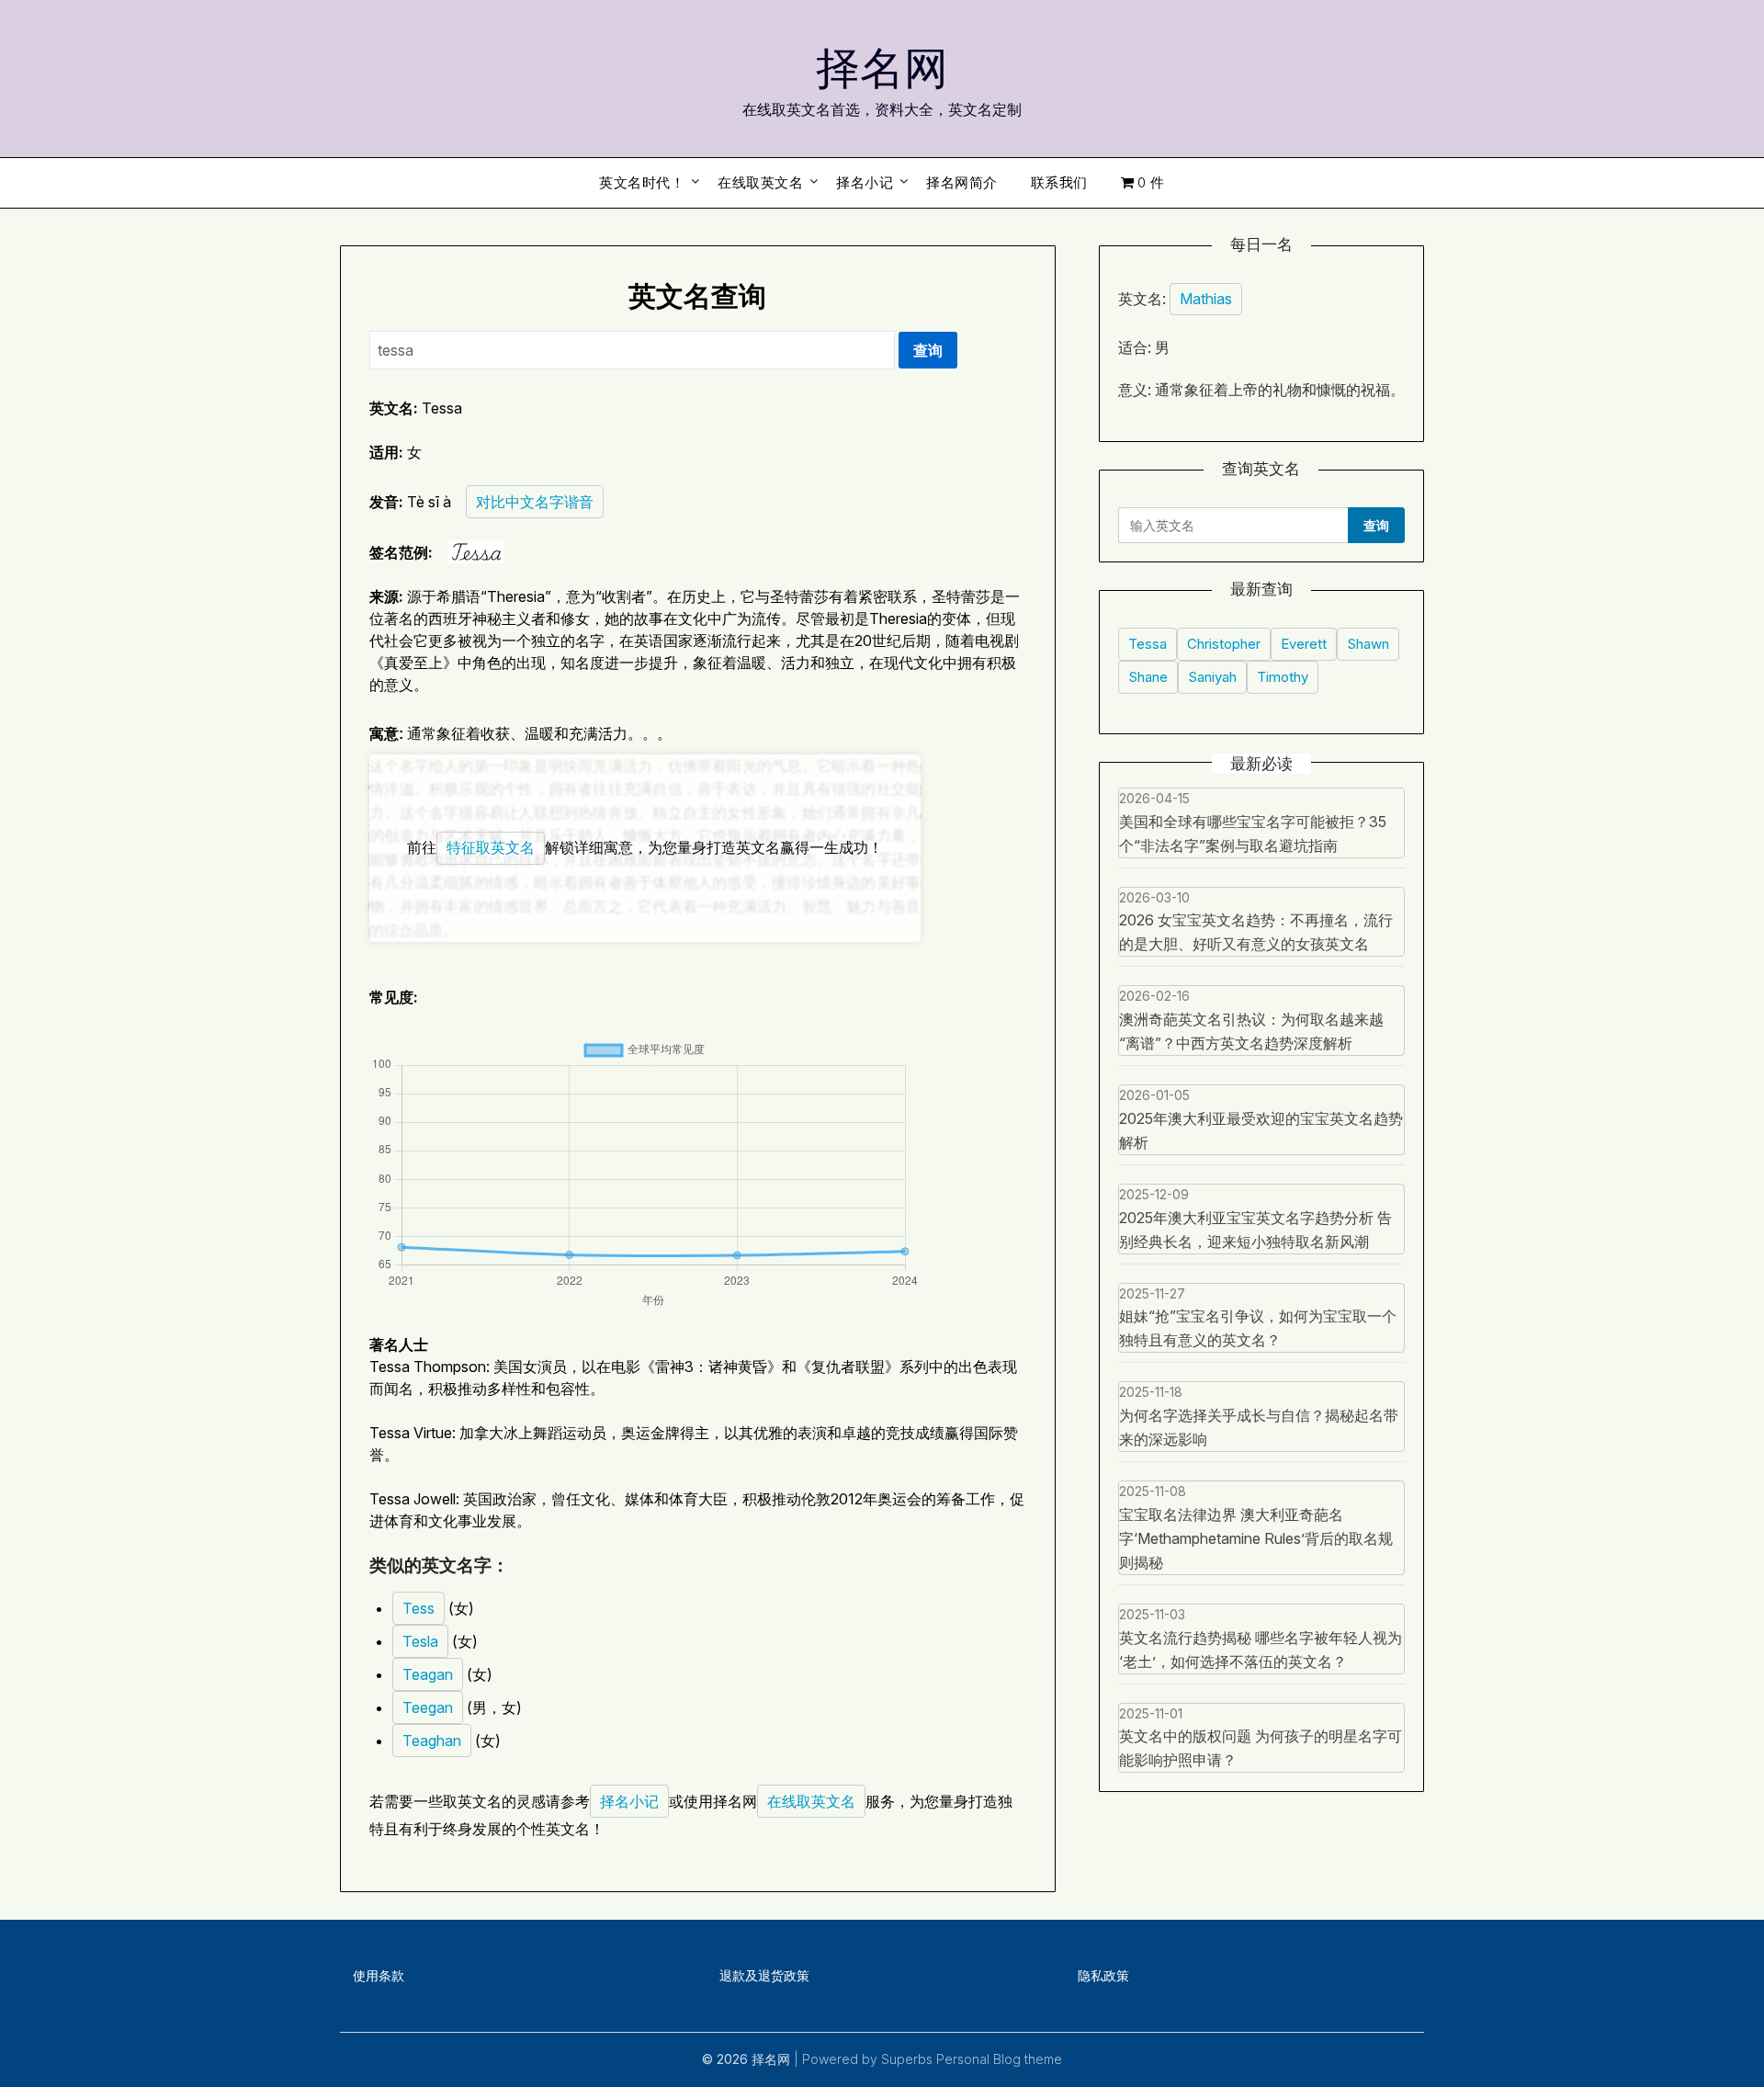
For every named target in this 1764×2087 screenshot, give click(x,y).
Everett (1304, 644)
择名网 (882, 65)
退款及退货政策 (764, 1975)
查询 (928, 350)
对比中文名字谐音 (535, 502)
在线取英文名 (760, 182)
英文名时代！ (642, 182)
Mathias (1206, 299)
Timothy (1283, 677)
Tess (418, 1608)
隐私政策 (1103, 1975)
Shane (1148, 677)
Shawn (1368, 644)
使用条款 (379, 1975)
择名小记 (865, 182)
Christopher (1224, 644)
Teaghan (432, 1741)
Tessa (1148, 644)
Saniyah (1212, 677)
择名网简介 (962, 182)
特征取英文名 (491, 848)
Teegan (428, 1707)
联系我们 (1059, 182)
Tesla (420, 1641)
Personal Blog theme (999, 2059)
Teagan (428, 1674)
